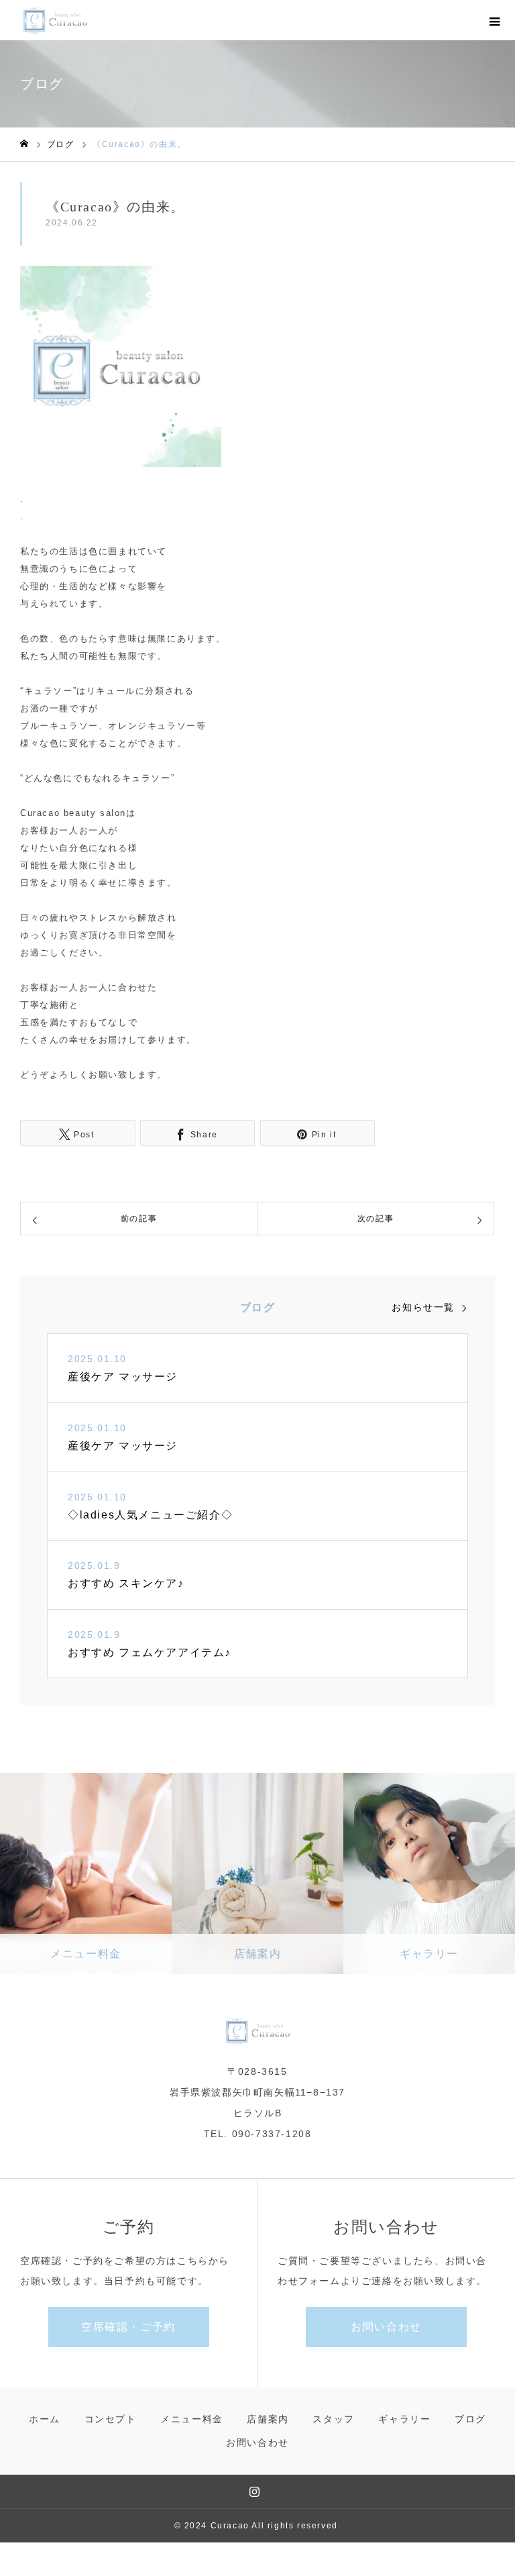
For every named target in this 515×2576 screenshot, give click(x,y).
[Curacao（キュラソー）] (55, 20)
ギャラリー (404, 2419)
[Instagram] (255, 2491)
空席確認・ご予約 (128, 2327)
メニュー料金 (192, 2419)
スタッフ (333, 2419)
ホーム (45, 2419)
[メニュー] (495, 20)
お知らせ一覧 (423, 1307)
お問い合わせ (386, 2327)
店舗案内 (268, 2419)
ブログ (470, 2419)
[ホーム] (24, 144)
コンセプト (111, 2419)
